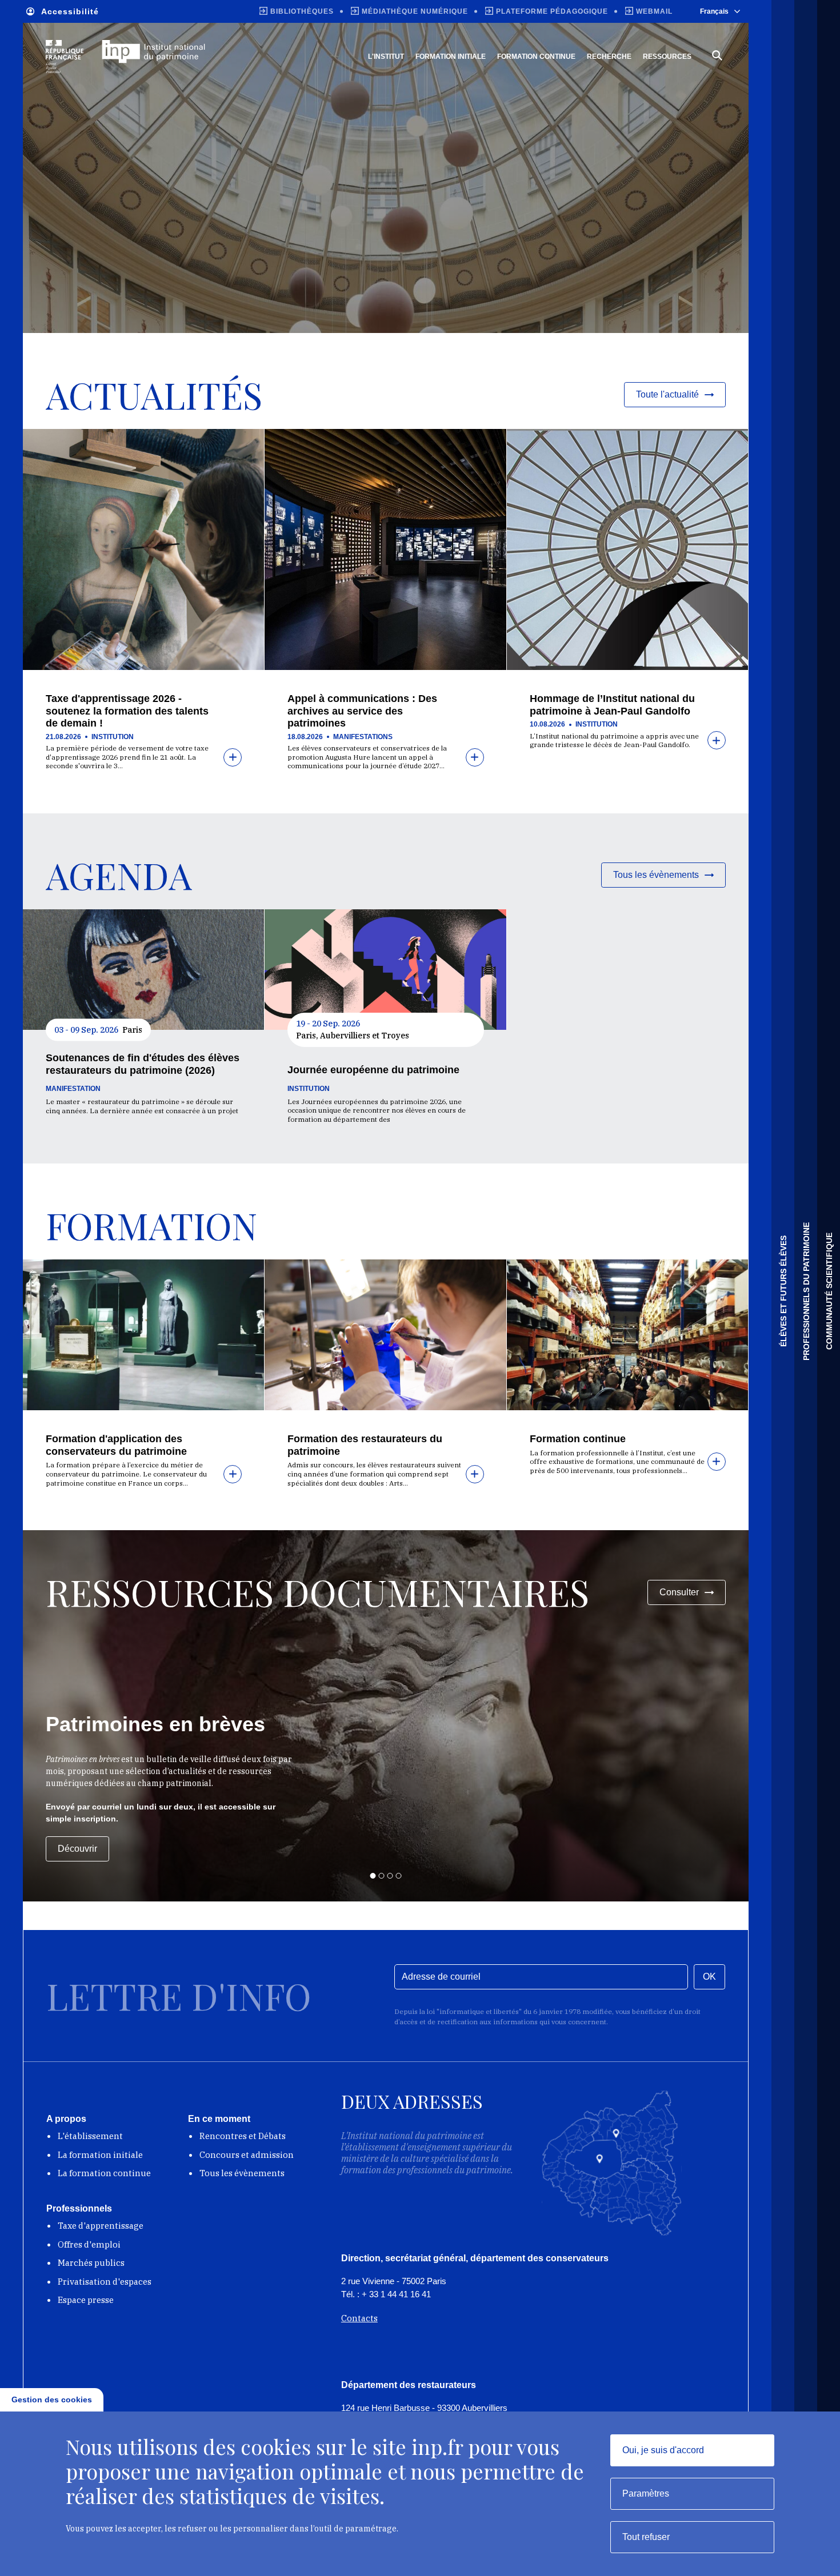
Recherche (609, 57)
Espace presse (86, 2300)
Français (714, 11)
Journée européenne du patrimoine (373, 1070)
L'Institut (386, 57)
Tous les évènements (242, 2173)
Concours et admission (247, 2155)
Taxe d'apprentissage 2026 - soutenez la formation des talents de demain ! (127, 711)
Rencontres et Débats (243, 2136)
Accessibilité (70, 11)
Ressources (667, 57)
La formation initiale (100, 2155)
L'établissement (90, 2136)
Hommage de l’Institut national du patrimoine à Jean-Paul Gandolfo (612, 705)
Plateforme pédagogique (552, 11)
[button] (373, 1876)
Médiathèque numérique (415, 11)
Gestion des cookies (52, 2400)
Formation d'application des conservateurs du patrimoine (116, 1445)
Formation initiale (451, 57)
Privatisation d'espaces (105, 2282)
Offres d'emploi (89, 2244)
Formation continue (536, 57)
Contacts (359, 2318)
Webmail (654, 11)
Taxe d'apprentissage (101, 2226)
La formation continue (104, 2173)
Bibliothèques (302, 11)
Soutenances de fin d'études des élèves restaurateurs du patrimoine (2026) (143, 1064)
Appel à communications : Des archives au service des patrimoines (362, 711)
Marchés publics (91, 2263)
